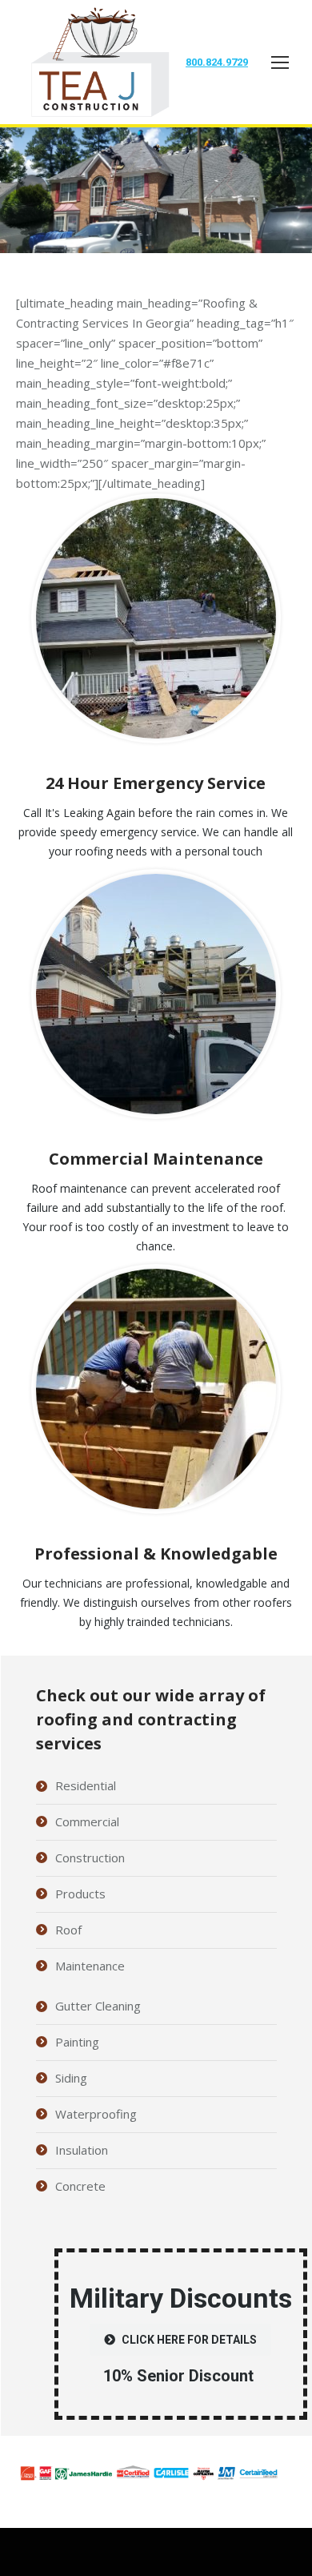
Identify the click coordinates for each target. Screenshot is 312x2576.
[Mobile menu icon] (280, 62)
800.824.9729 (217, 62)
